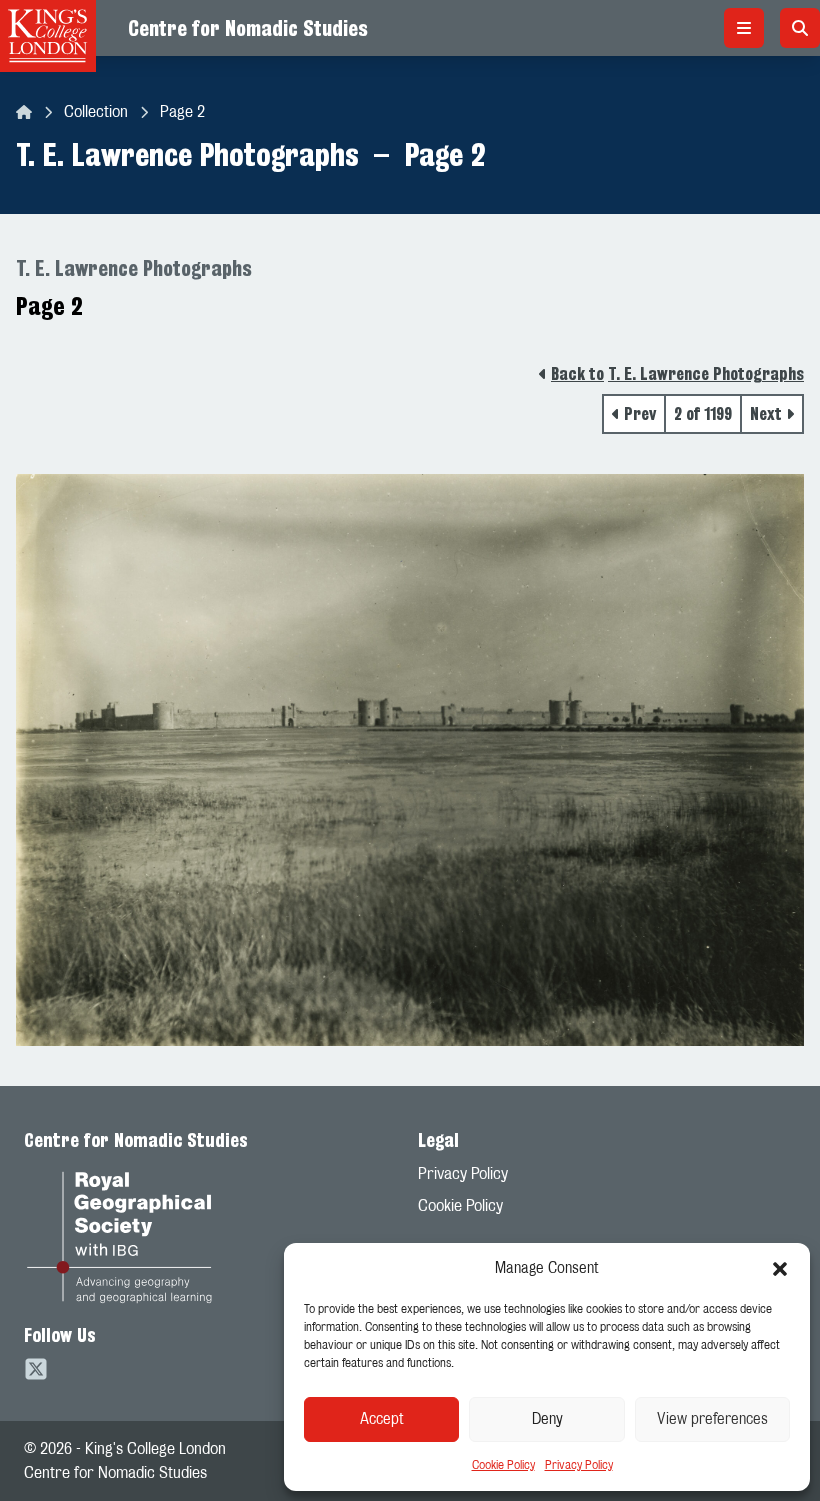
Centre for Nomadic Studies (248, 28)
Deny (547, 1419)
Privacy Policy (579, 1465)
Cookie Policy (503, 1465)
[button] (780, 1269)
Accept (382, 1419)
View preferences (712, 1419)
